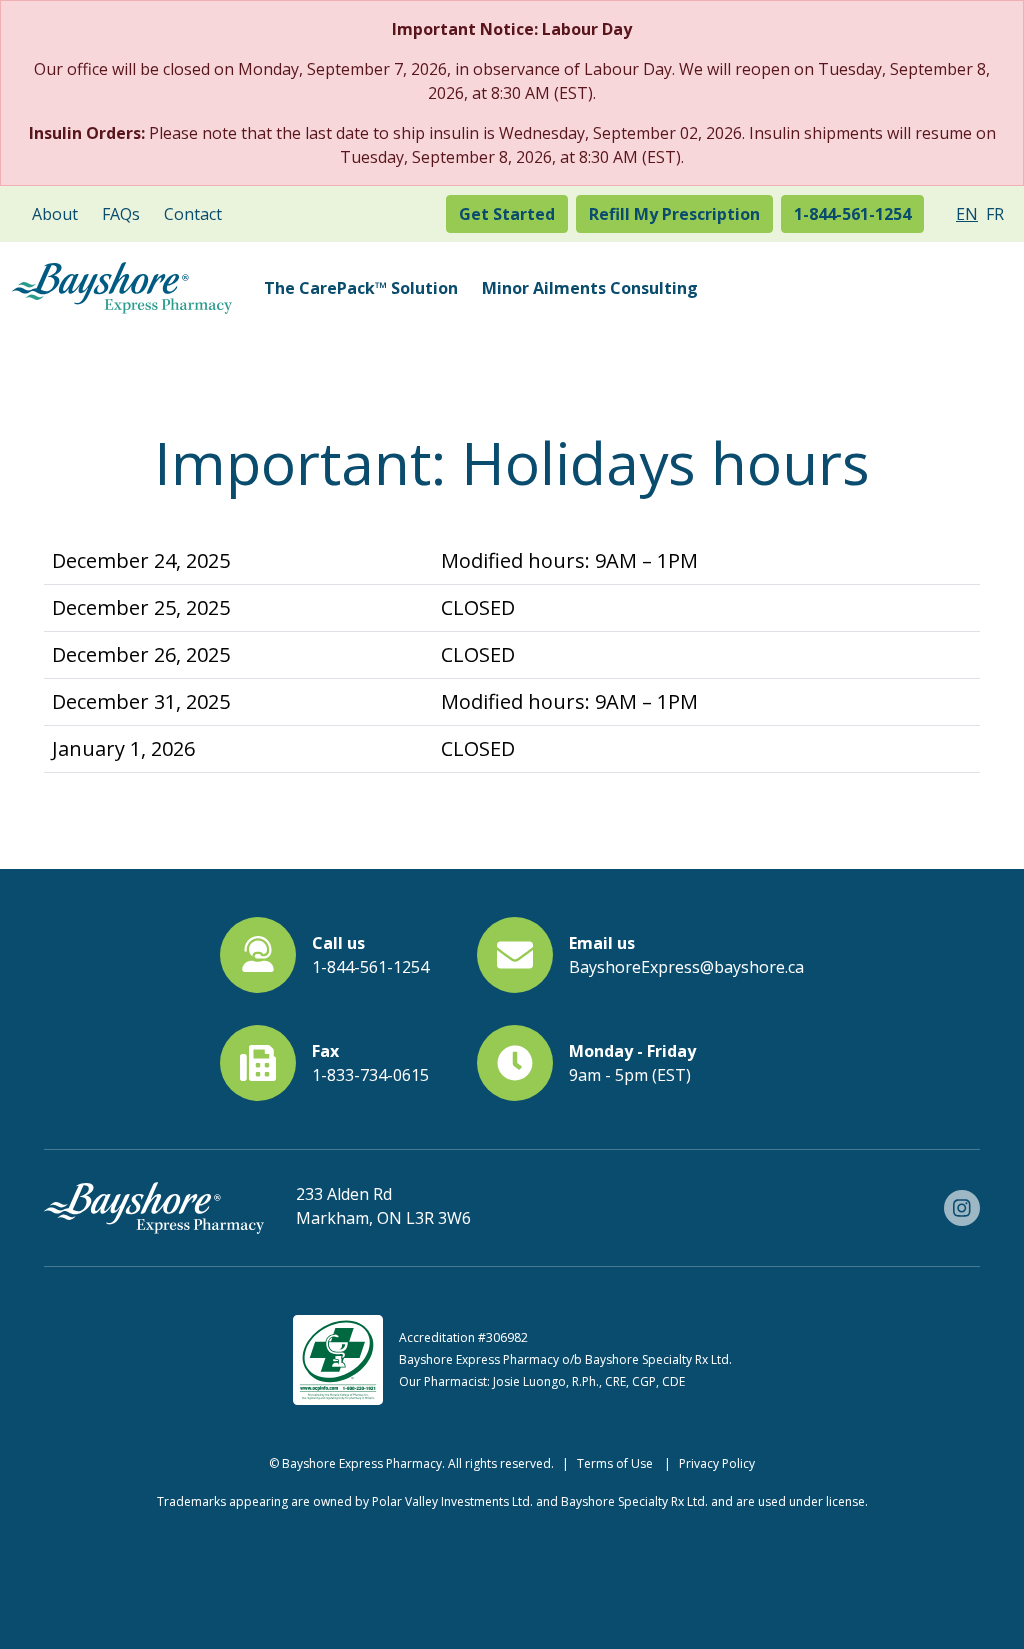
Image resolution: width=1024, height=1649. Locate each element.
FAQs (121, 214)
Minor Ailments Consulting (590, 288)
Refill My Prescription (674, 214)
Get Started (507, 214)
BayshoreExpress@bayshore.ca (686, 967)
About (55, 214)
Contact (193, 214)
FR (995, 214)
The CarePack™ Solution (361, 288)
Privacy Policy (717, 1463)
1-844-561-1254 (852, 214)
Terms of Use (615, 1463)
